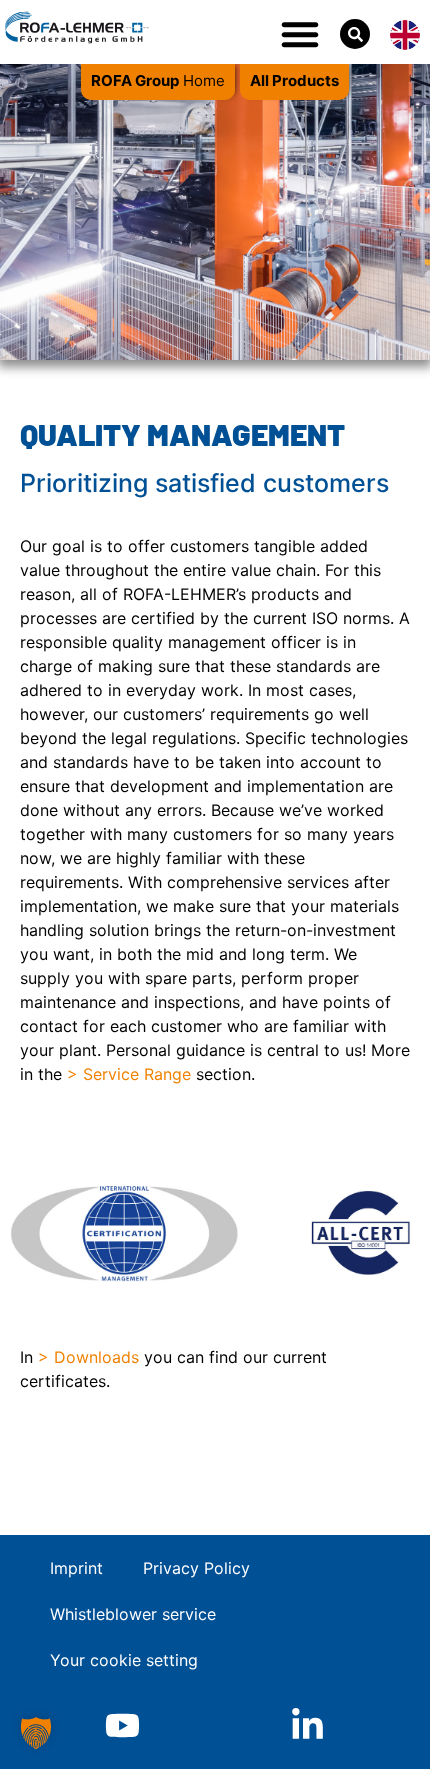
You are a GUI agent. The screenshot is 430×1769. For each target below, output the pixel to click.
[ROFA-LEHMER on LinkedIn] (307, 1725)
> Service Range (129, 1074)
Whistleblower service (133, 1614)
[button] (300, 34)
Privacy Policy (196, 1568)
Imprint (76, 1568)
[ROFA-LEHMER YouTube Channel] (122, 1725)
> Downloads (88, 1357)
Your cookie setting (124, 1660)
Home (158, 80)
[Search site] (355, 34)
